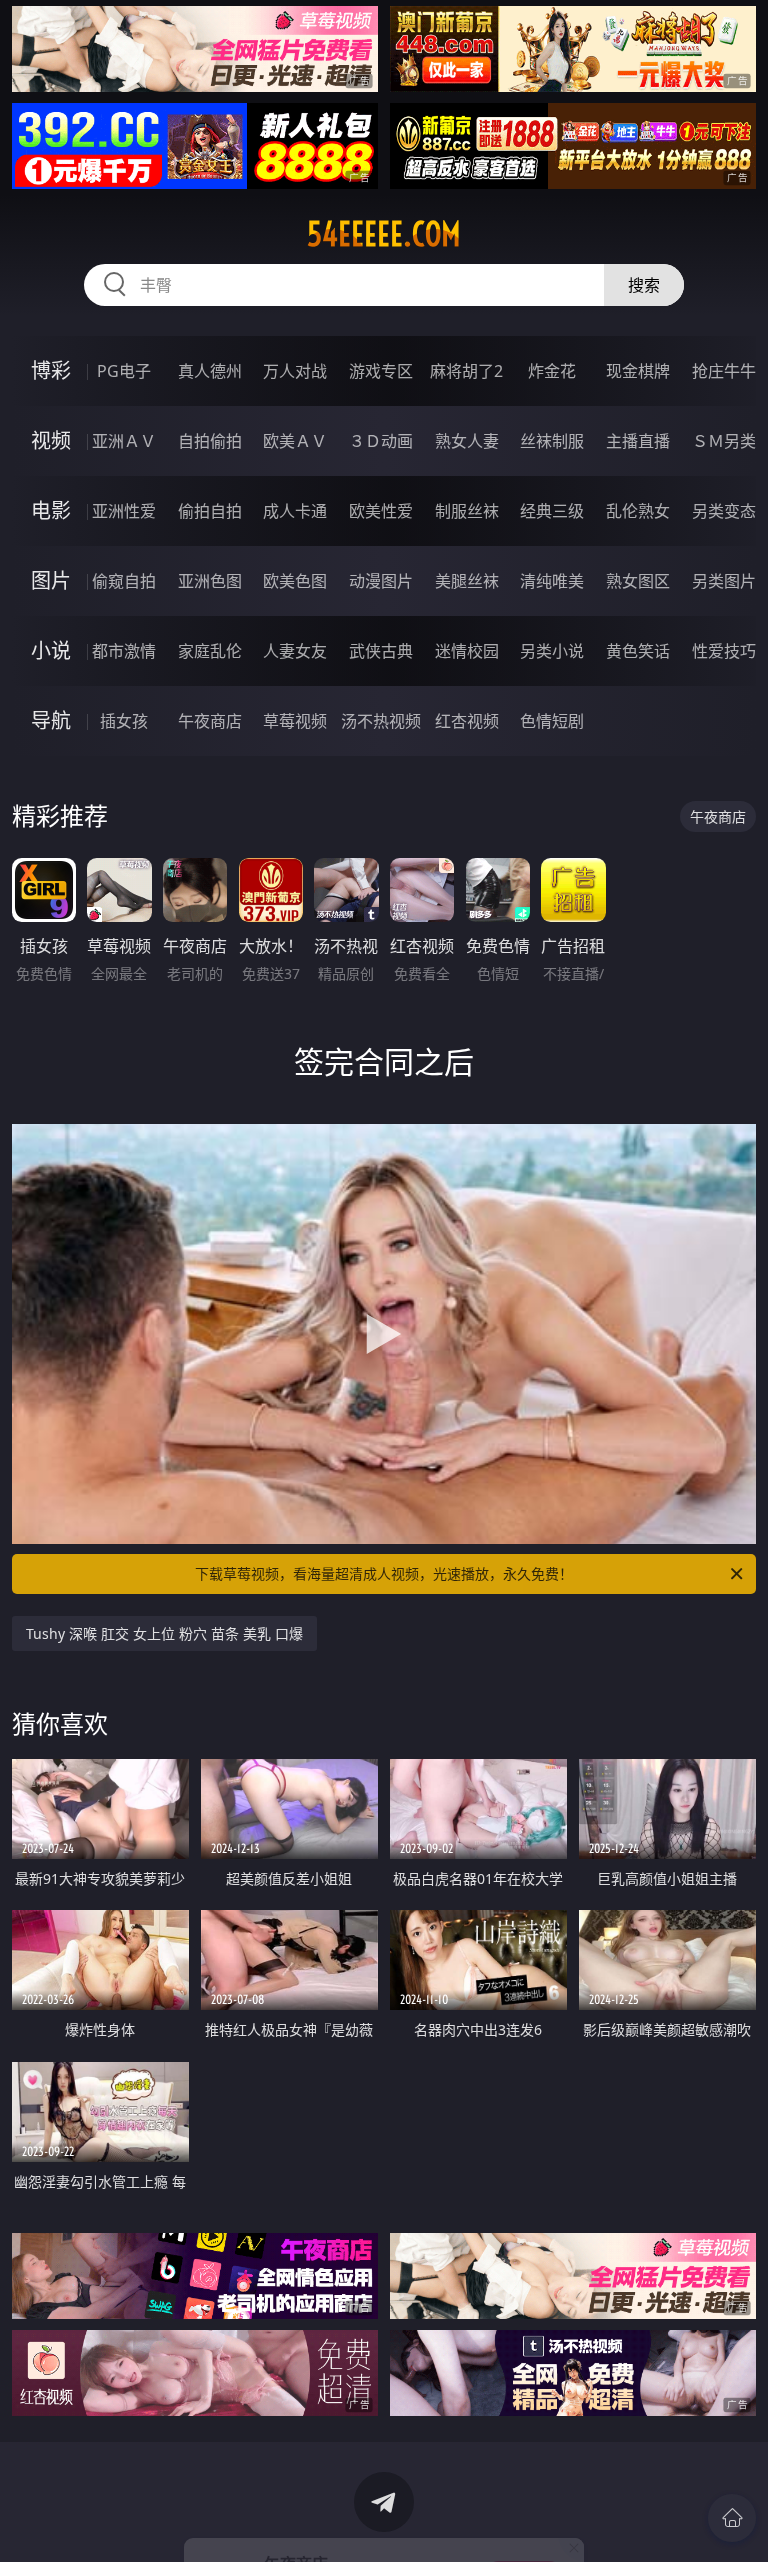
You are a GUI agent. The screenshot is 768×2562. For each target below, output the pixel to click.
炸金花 (552, 371)
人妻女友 (295, 651)
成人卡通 (295, 511)
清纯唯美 (552, 581)
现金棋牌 (638, 371)
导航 (51, 720)
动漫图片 (381, 581)
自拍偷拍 (210, 441)
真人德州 (210, 371)
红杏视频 (467, 721)
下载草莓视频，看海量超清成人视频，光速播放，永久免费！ (384, 1573)
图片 (51, 580)
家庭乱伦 (210, 651)
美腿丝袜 (467, 581)
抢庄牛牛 (724, 371)
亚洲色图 (210, 581)
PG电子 (124, 371)
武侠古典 (381, 651)
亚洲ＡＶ (124, 441)
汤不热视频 (381, 721)
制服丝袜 (467, 511)
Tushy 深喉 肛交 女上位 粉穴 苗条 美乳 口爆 (164, 1633)
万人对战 (295, 371)
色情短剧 (552, 721)
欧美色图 (295, 581)
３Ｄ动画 (381, 441)
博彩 (51, 370)
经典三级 (552, 511)
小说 (51, 650)
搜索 (644, 285)
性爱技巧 (724, 651)
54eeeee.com (384, 234)
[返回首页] (732, 2518)
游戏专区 (381, 371)
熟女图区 (638, 581)
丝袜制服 (552, 441)
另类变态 (724, 511)
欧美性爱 (381, 511)
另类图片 (724, 581)
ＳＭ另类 (724, 441)
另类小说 (552, 651)
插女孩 (124, 721)
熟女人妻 (467, 441)
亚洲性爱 (124, 511)
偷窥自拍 (124, 581)
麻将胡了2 (466, 371)
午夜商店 (210, 721)
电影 (51, 510)
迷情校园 (467, 651)
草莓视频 (295, 721)
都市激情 (124, 651)
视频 (51, 440)
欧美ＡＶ (295, 441)
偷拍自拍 (210, 511)
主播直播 (638, 441)
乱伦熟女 (638, 511)
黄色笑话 (638, 651)
